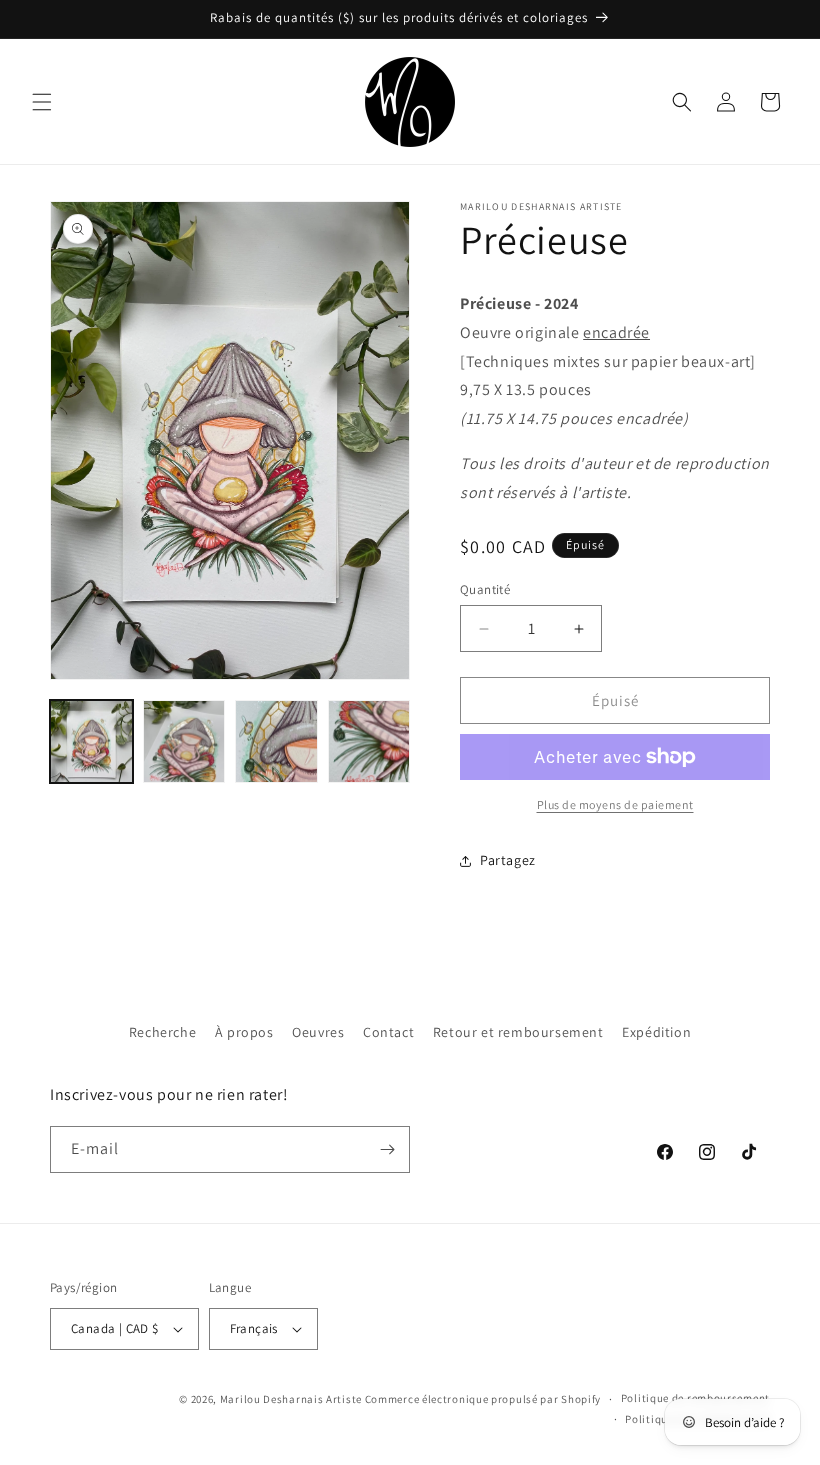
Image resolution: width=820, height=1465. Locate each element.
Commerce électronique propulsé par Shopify (483, 1399)
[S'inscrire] (387, 1149)
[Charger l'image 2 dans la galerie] (184, 741)
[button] (42, 102)
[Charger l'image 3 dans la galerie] (276, 741)
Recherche (162, 1032)
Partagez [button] (508, 860)
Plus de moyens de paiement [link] (615, 804)
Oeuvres (318, 1032)
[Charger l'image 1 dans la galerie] (91, 741)
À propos (244, 1032)
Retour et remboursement (518, 1032)
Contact (388, 1032)
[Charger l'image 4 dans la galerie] (369, 741)
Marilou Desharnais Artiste (291, 1399)
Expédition (656, 1032)
